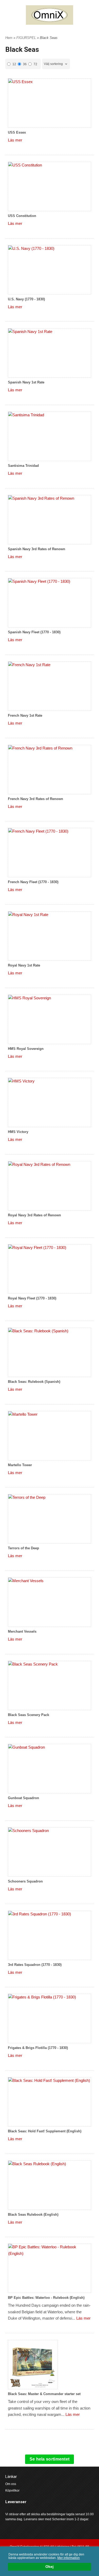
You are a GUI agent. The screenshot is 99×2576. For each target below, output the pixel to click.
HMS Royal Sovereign (26, 1049)
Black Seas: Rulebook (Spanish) (34, 1382)
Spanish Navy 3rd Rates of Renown (37, 549)
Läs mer (15, 140)
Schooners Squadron (25, 1881)
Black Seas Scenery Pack (29, 1715)
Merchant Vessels (22, 1631)
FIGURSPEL (27, 38)
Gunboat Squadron (23, 1798)
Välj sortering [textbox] (53, 64)
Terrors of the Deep (23, 1548)
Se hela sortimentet (50, 2459)
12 (14, 64)
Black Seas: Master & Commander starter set (44, 2394)
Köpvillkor (12, 2491)
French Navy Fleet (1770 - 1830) (33, 882)
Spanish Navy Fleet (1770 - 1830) (34, 632)
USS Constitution (22, 216)
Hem (9, 38)
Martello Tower (20, 1465)
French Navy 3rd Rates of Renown (36, 799)
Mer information (69, 2558)
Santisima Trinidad (23, 466)
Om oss (11, 2484)
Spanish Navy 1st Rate (26, 382)
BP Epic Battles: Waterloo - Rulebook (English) (46, 2298)
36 (25, 64)
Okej (49, 2567)
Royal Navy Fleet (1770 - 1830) (32, 1298)
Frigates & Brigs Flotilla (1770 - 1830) (38, 2048)
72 (35, 64)
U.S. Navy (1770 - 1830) (26, 299)
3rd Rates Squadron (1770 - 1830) (35, 1965)
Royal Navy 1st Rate (24, 965)
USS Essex (17, 132)
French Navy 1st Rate (25, 715)
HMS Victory (18, 1132)
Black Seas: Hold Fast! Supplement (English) (45, 2131)
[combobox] (56, 64)
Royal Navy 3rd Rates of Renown (34, 1215)
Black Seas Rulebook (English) (33, 2215)
